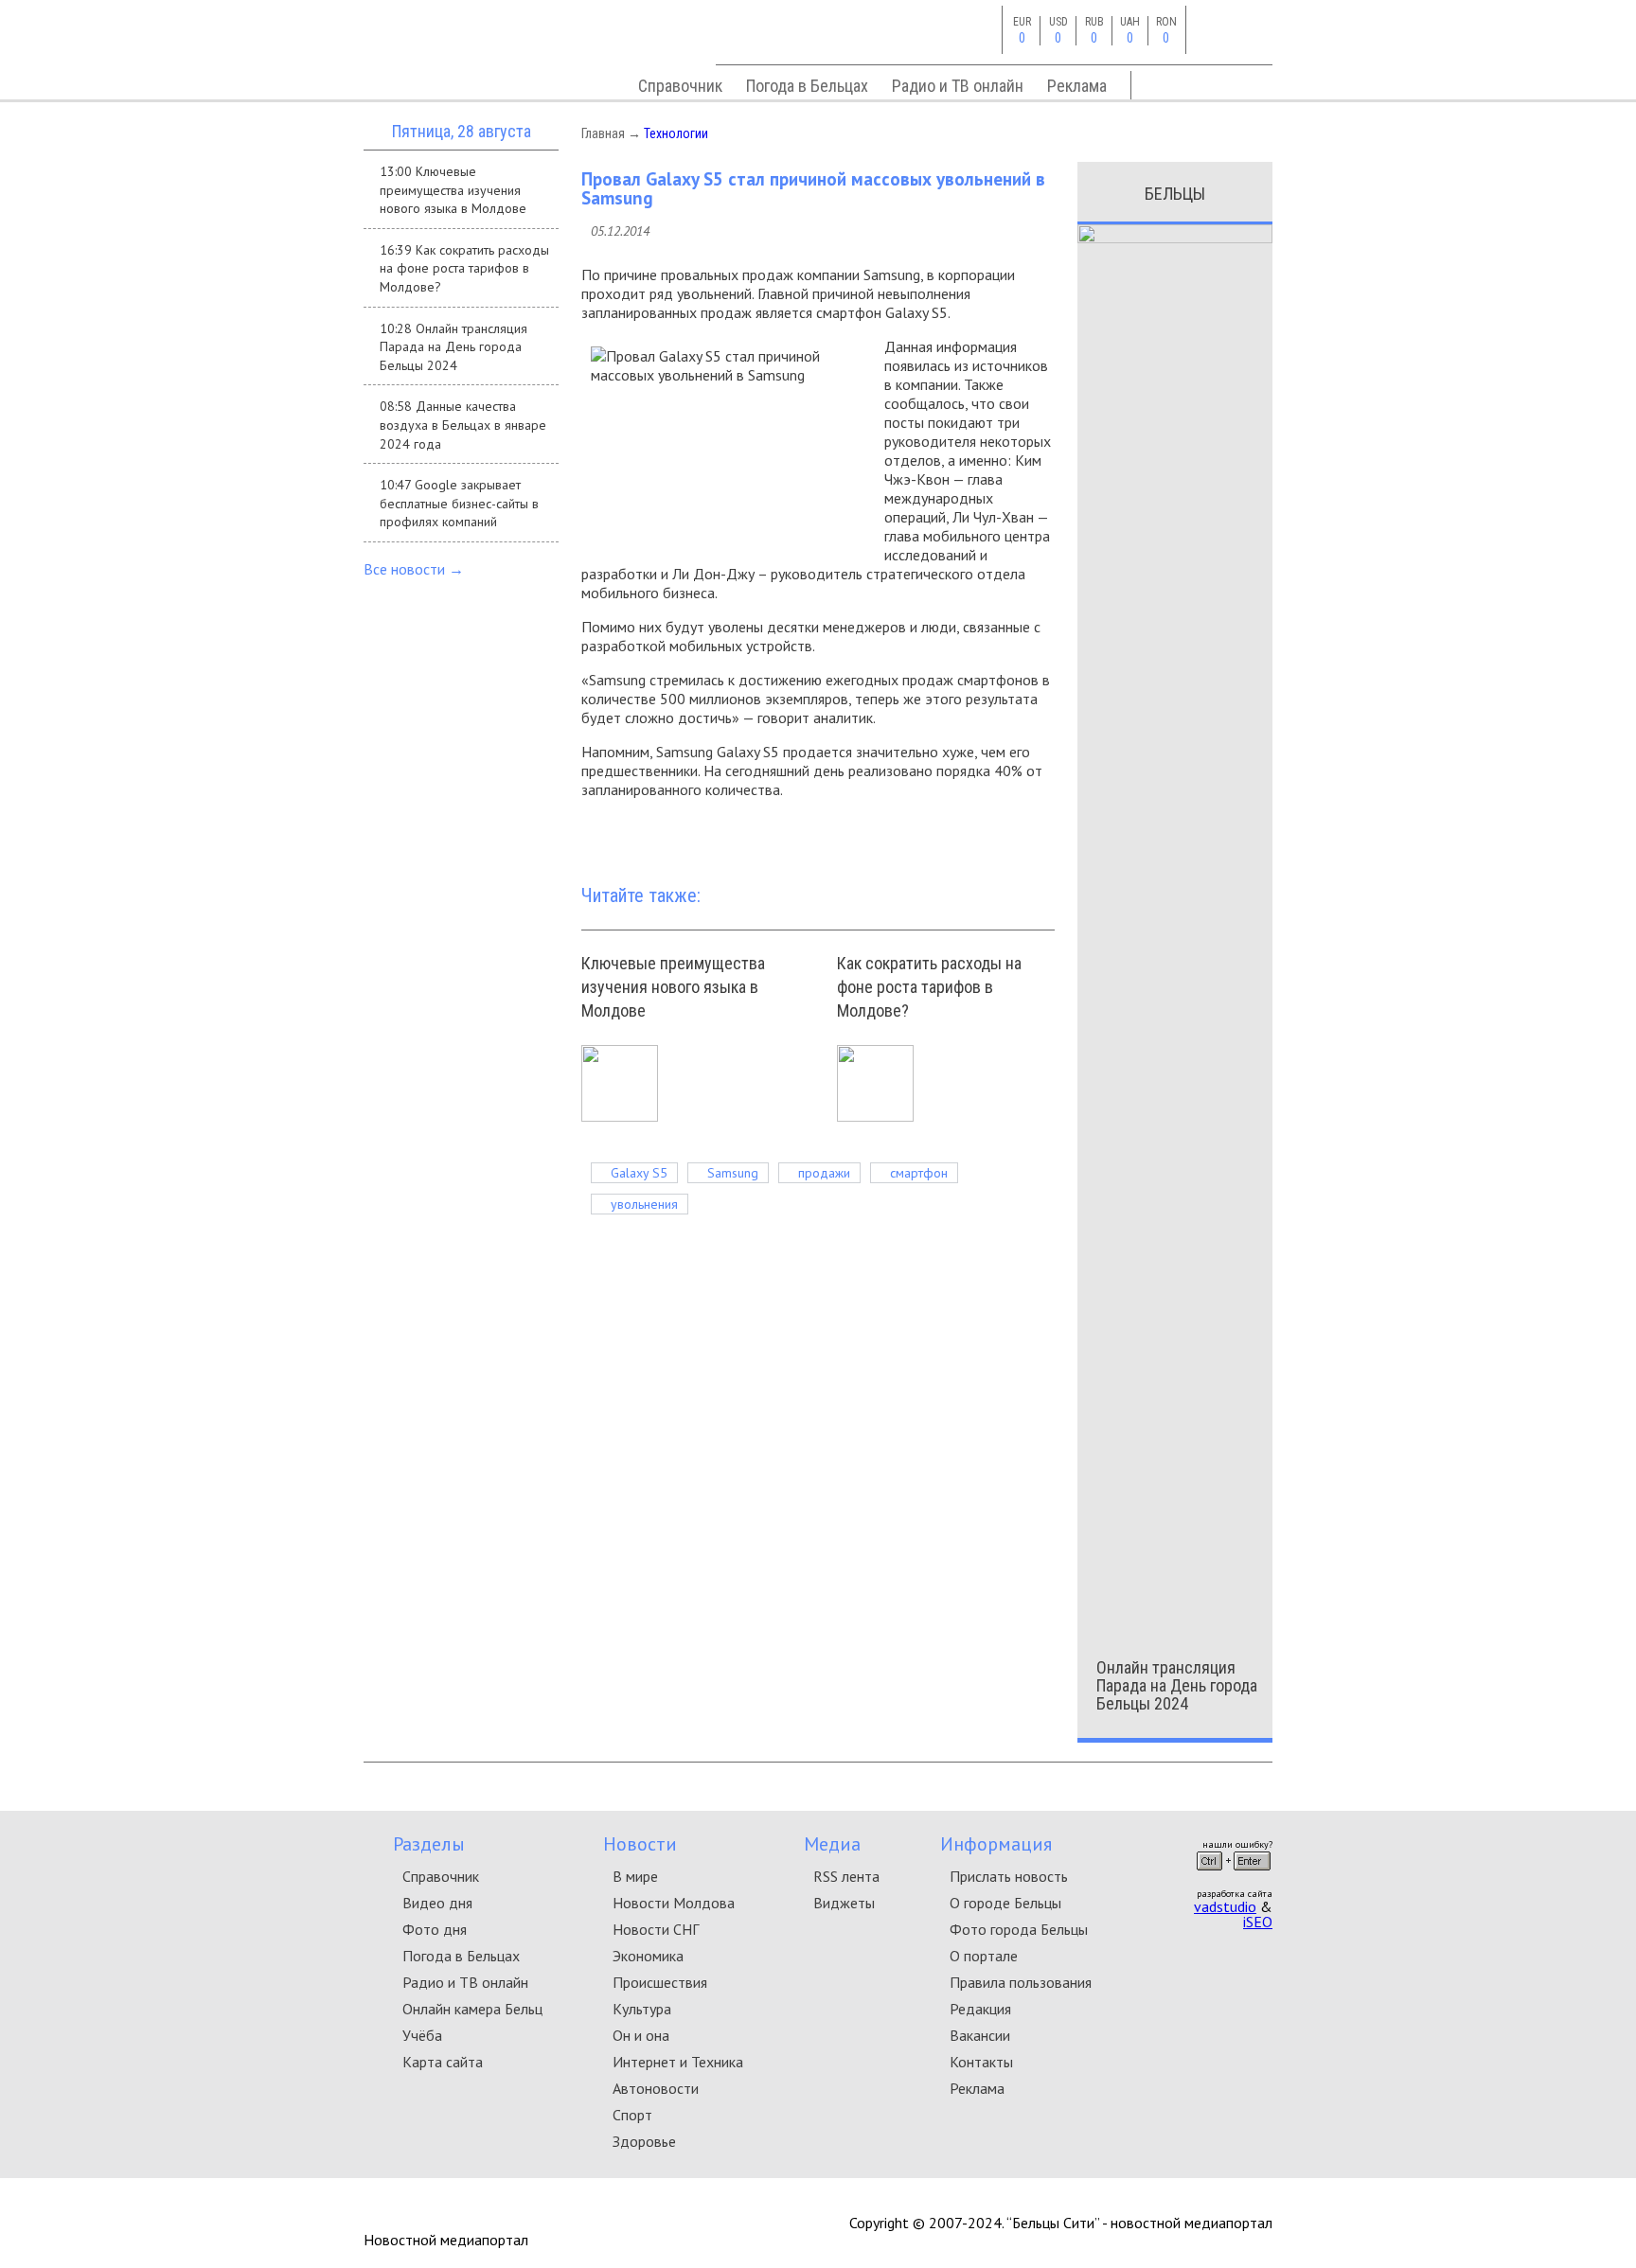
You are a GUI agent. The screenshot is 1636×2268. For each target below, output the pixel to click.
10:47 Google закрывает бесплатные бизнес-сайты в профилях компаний (459, 503)
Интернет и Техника (678, 2062)
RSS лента (846, 1876)
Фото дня (435, 1929)
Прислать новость (1009, 1876)
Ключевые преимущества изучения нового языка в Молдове (673, 987)
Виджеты (844, 1903)
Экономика (648, 1956)
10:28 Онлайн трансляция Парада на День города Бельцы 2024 (453, 347)
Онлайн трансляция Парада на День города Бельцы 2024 (1177, 1685)
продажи (824, 1173)
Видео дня (437, 1903)
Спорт (632, 2115)
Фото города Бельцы (1019, 1929)
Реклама (1077, 86)
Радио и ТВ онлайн (958, 86)
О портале (984, 1956)
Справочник (680, 86)
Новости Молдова (674, 1903)
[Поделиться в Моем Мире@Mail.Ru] (1038, 835)
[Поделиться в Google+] (952, 835)
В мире (635, 1876)
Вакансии (980, 2035)
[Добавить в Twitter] (924, 835)
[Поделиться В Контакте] (1009, 835)
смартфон (919, 1173)
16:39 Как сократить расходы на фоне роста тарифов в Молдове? (464, 268)
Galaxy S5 (639, 1173)
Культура (642, 2009)
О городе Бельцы (1005, 1903)
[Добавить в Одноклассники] (981, 835)
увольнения (644, 1204)
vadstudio (1225, 1906)
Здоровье (644, 2141)
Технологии (676, 133)
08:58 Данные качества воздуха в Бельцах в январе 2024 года (463, 425)
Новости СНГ (656, 1929)
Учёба (422, 2035)
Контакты (981, 2062)
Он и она (641, 2035)
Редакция (980, 2009)
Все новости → (414, 569)
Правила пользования (1021, 1982)
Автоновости (656, 2088)
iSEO (1258, 1922)
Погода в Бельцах (807, 86)
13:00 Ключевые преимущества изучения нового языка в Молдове (453, 190)
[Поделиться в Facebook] (896, 835)
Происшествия (660, 1982)
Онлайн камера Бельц (472, 2009)
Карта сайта (443, 2062)
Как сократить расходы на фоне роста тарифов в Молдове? (929, 987)
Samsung (733, 1173)
